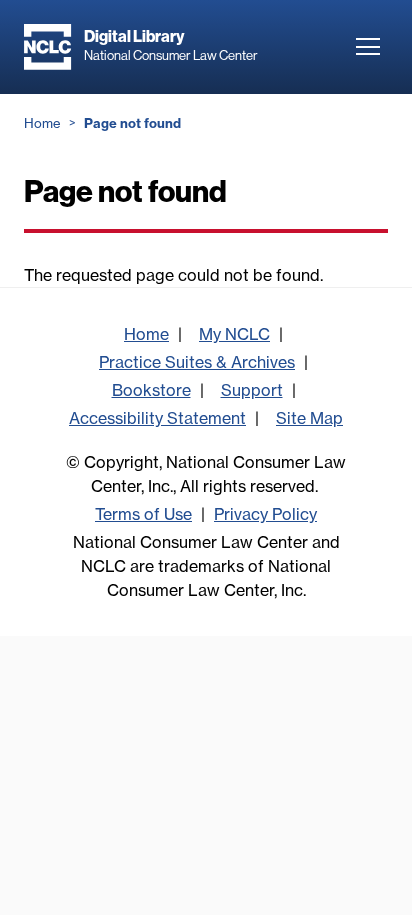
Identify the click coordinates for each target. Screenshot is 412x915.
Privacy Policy (265, 514)
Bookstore (151, 390)
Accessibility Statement (157, 418)
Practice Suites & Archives (197, 362)
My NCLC (234, 334)
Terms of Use (143, 514)
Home (42, 123)
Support (252, 390)
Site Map (309, 418)
